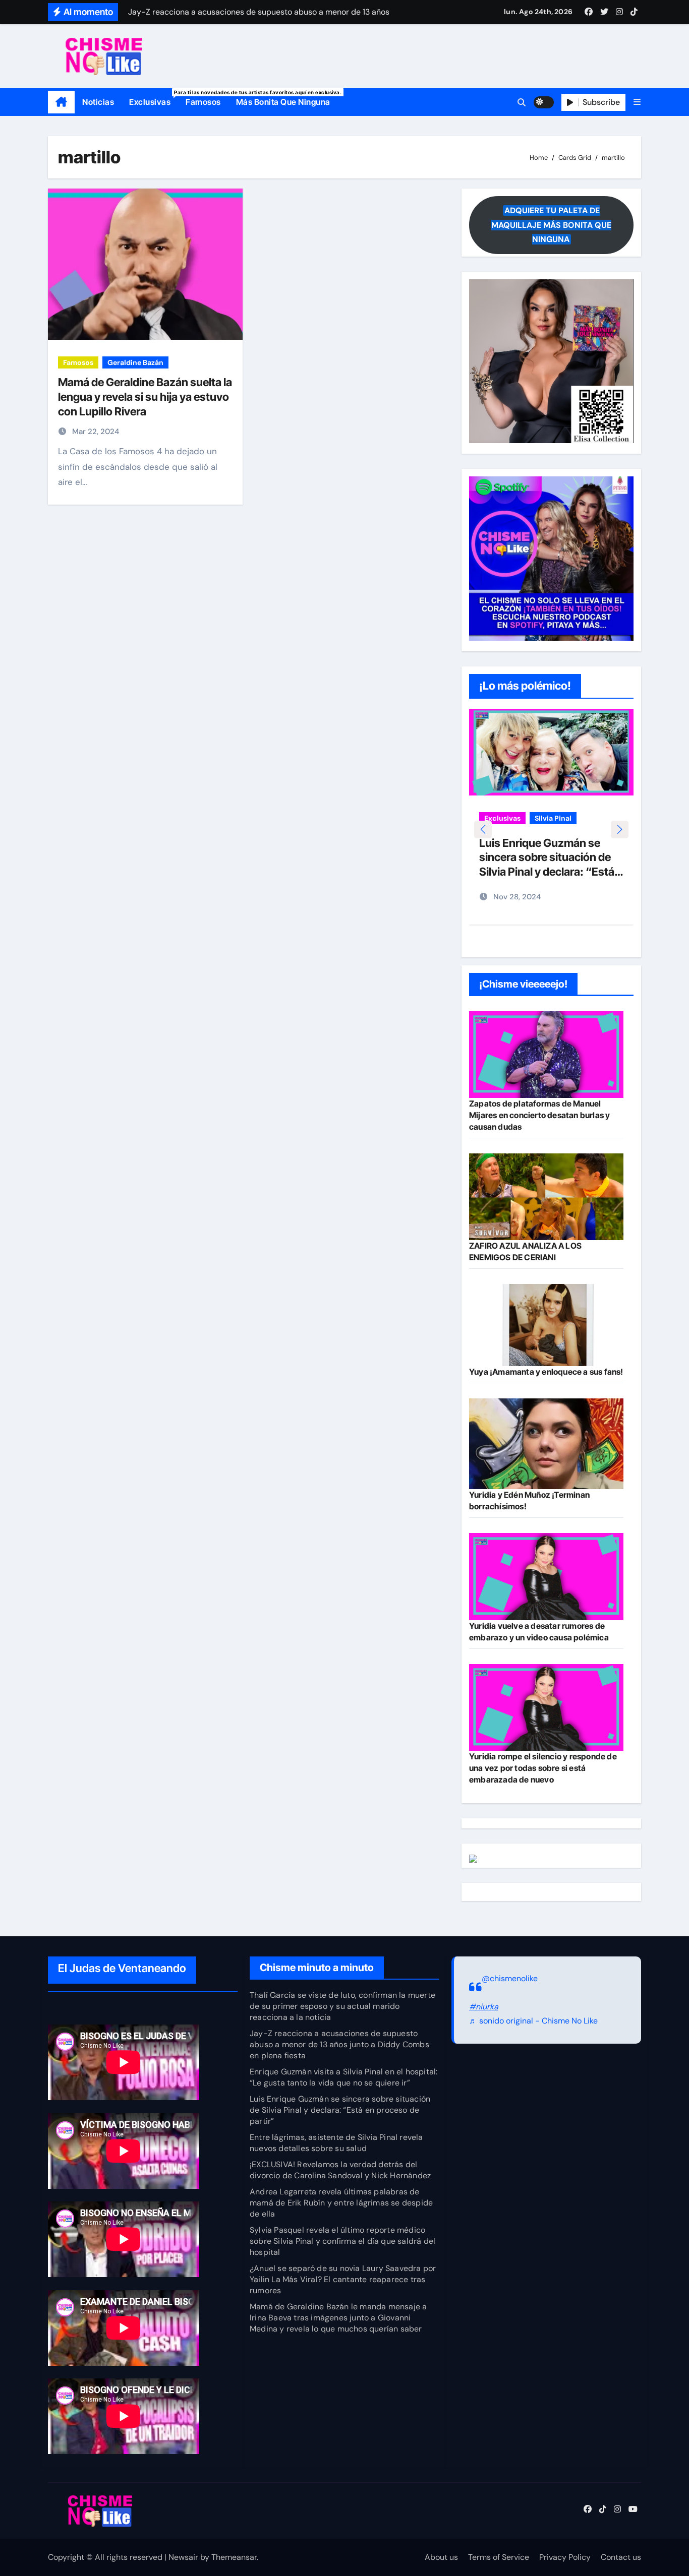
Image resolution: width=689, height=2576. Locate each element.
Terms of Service (499, 2557)
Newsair (183, 2557)
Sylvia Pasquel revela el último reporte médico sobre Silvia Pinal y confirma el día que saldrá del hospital (342, 2241)
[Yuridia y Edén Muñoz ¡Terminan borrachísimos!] (546, 1444)
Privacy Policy (565, 2557)
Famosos (203, 102)
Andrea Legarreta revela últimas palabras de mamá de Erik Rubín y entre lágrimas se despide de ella (341, 2203)
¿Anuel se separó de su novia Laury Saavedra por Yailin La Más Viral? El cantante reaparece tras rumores (343, 2279)
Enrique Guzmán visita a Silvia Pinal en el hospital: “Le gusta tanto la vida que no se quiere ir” (343, 2077)
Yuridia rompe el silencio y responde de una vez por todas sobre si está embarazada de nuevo (543, 1768)
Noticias (98, 102)
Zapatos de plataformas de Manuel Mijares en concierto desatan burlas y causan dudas (539, 1115)
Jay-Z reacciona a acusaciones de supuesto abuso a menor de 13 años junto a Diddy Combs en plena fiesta (339, 2044)
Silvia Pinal (553, 818)
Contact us (621, 2557)
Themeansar (234, 2557)
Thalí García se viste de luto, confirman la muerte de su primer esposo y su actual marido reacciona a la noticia (342, 2006)
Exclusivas (154, 98)
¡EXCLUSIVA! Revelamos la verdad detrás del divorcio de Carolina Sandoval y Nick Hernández (340, 2170)
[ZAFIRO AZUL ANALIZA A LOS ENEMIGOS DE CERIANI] (546, 1197)
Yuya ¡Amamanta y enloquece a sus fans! (546, 1372)
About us (441, 2557)
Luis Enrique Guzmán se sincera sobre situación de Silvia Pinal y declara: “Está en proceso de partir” (340, 2110)
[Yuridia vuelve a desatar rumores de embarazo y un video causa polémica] (546, 1576)
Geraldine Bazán (135, 362)
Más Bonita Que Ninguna (283, 102)
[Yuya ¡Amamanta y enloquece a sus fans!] (546, 1325)
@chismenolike (510, 1978)
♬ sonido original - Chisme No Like (533, 2021)
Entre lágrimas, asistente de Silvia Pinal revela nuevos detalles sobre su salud (336, 2143)
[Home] (61, 102)
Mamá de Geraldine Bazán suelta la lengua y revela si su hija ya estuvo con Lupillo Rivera (145, 396)
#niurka (484, 2007)
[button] (637, 102)
